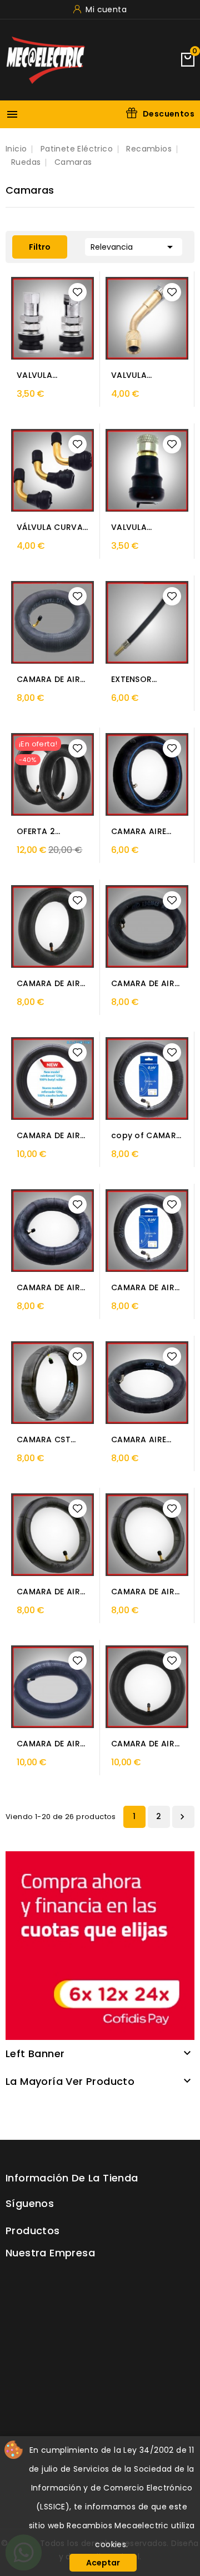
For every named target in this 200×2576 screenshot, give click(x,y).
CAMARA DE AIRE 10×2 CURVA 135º (146, 1592)
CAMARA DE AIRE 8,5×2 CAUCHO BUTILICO (50, 1136)
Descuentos (169, 114)
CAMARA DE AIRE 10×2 (50, 1592)
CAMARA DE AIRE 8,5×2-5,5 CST (145, 984)
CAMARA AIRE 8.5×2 (139, 832)
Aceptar (103, 2563)
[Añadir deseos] (77, 292)
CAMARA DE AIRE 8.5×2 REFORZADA (50, 984)
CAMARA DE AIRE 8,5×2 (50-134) (50, 680)
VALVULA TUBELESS (35, 375)
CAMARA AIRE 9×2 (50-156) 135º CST (139, 1440)
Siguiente (182, 1817)
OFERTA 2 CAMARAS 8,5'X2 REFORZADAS (50, 832)
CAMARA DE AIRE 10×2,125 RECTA (50, 1744)
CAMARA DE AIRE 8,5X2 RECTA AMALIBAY (50, 1288)
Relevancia (134, 247)
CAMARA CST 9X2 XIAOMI (44, 1440)
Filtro (31, 247)
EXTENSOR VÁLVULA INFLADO (147, 680)
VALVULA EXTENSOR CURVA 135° (135, 375)
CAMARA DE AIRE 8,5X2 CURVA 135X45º (145, 1288)
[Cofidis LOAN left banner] (100, 1945)
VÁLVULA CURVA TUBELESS (50, 527)
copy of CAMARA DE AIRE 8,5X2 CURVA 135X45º (146, 1136)
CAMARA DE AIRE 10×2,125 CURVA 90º (145, 1744)
